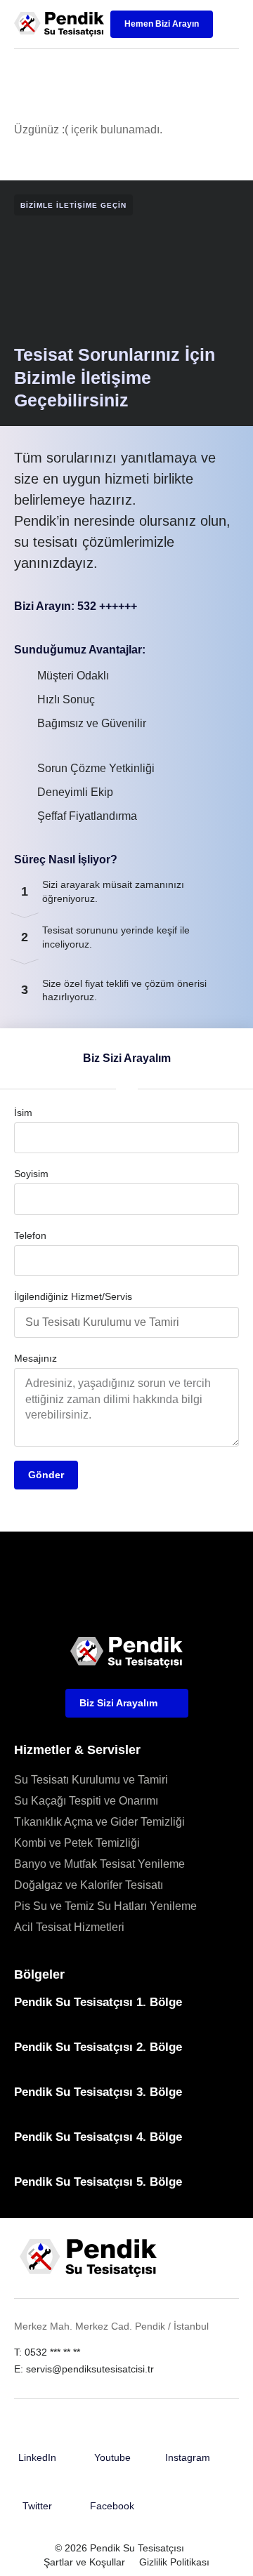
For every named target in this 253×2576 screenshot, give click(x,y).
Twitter (37, 2506)
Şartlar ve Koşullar (84, 2562)
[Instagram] (188, 2439)
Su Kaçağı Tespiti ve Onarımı (86, 1801)
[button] (228, 25)
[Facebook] (112, 2488)
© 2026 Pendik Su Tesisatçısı (119, 2548)
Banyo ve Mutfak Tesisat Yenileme (99, 1864)
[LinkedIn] (37, 2439)
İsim (23, 1113)
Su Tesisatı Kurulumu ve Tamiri (91, 1780)
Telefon (30, 1235)
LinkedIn (37, 2457)
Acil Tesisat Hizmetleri (69, 1927)
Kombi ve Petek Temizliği (77, 1843)
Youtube (112, 2457)
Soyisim (31, 1174)
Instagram (188, 2457)
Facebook (112, 2506)
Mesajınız (35, 1358)
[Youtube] (112, 2439)
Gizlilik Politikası (174, 2562)
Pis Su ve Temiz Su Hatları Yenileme (105, 1906)
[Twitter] (37, 2488)
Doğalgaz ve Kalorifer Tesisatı (89, 1885)
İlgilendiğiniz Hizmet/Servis (73, 1296)
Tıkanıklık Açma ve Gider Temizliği (99, 1822)
